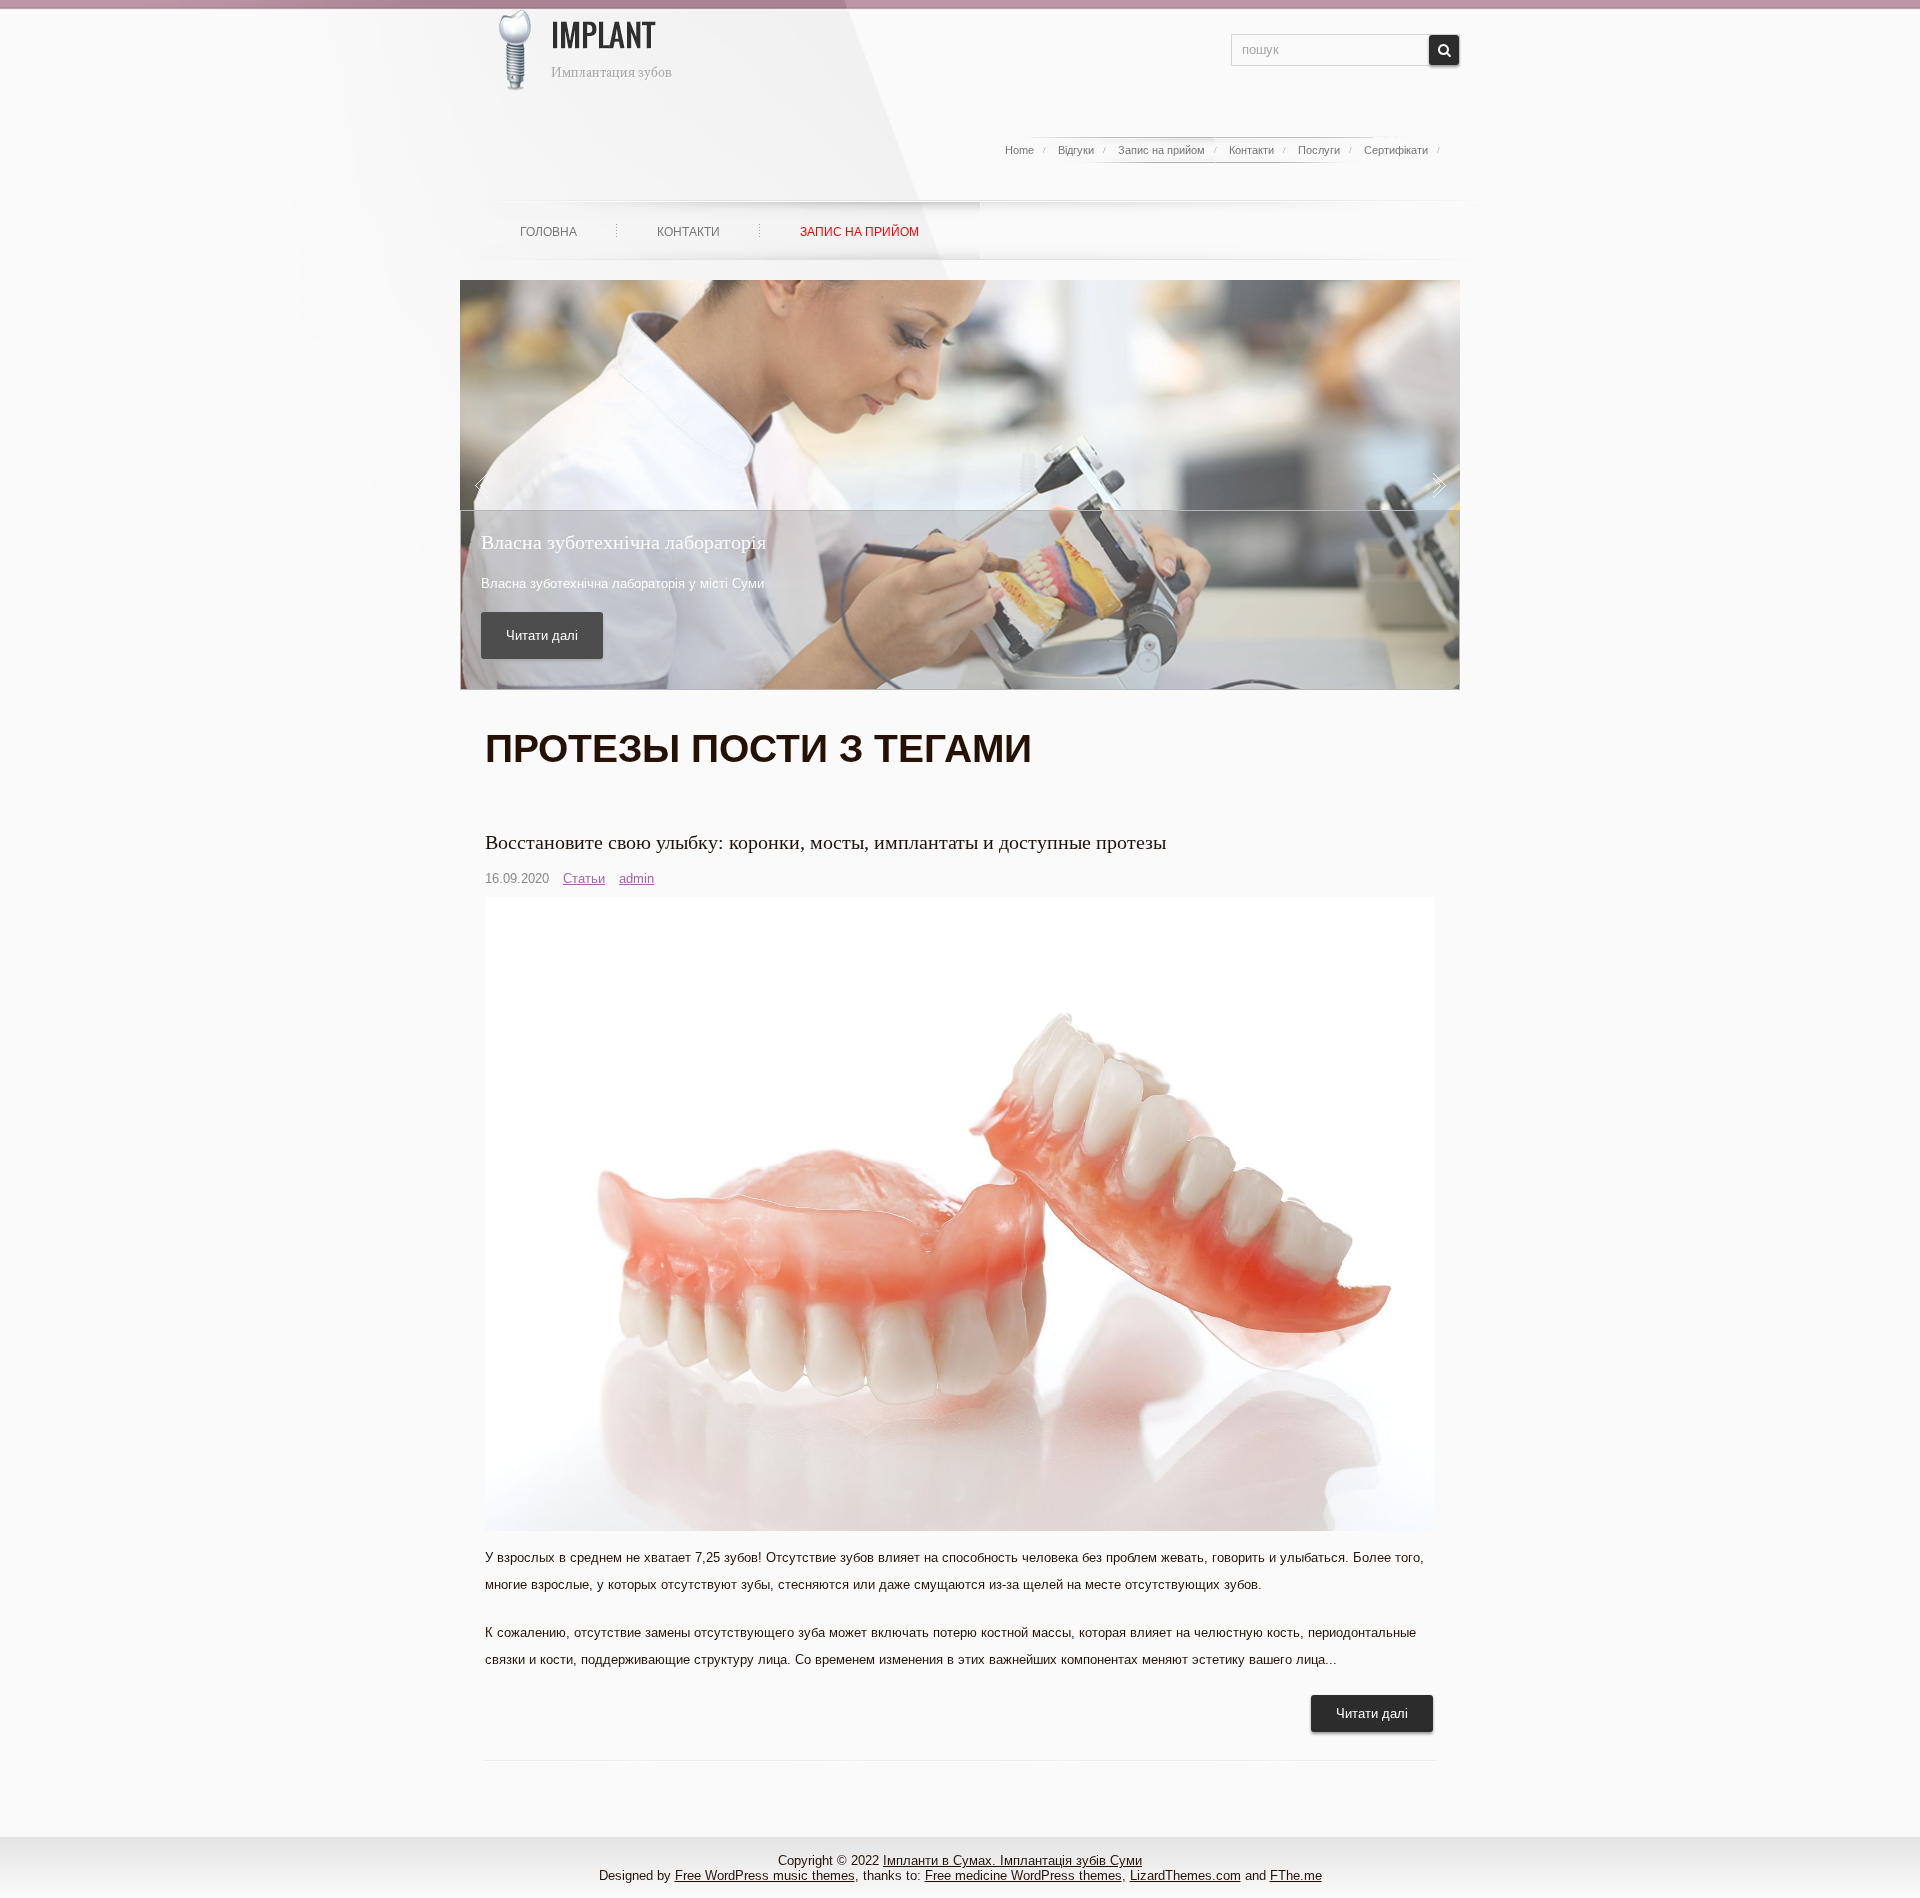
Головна (548, 232)
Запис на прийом (1161, 150)
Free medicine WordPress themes (1023, 1875)
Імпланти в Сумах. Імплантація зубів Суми (1012, 1860)
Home (1019, 150)
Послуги (1319, 150)
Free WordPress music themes (765, 1875)
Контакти (1251, 150)
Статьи (584, 878)
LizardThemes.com (1185, 1875)
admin (636, 878)
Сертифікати (1396, 150)
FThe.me (1296, 1875)
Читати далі (542, 635)
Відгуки (1076, 150)
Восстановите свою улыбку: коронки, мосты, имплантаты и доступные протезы (825, 842)
